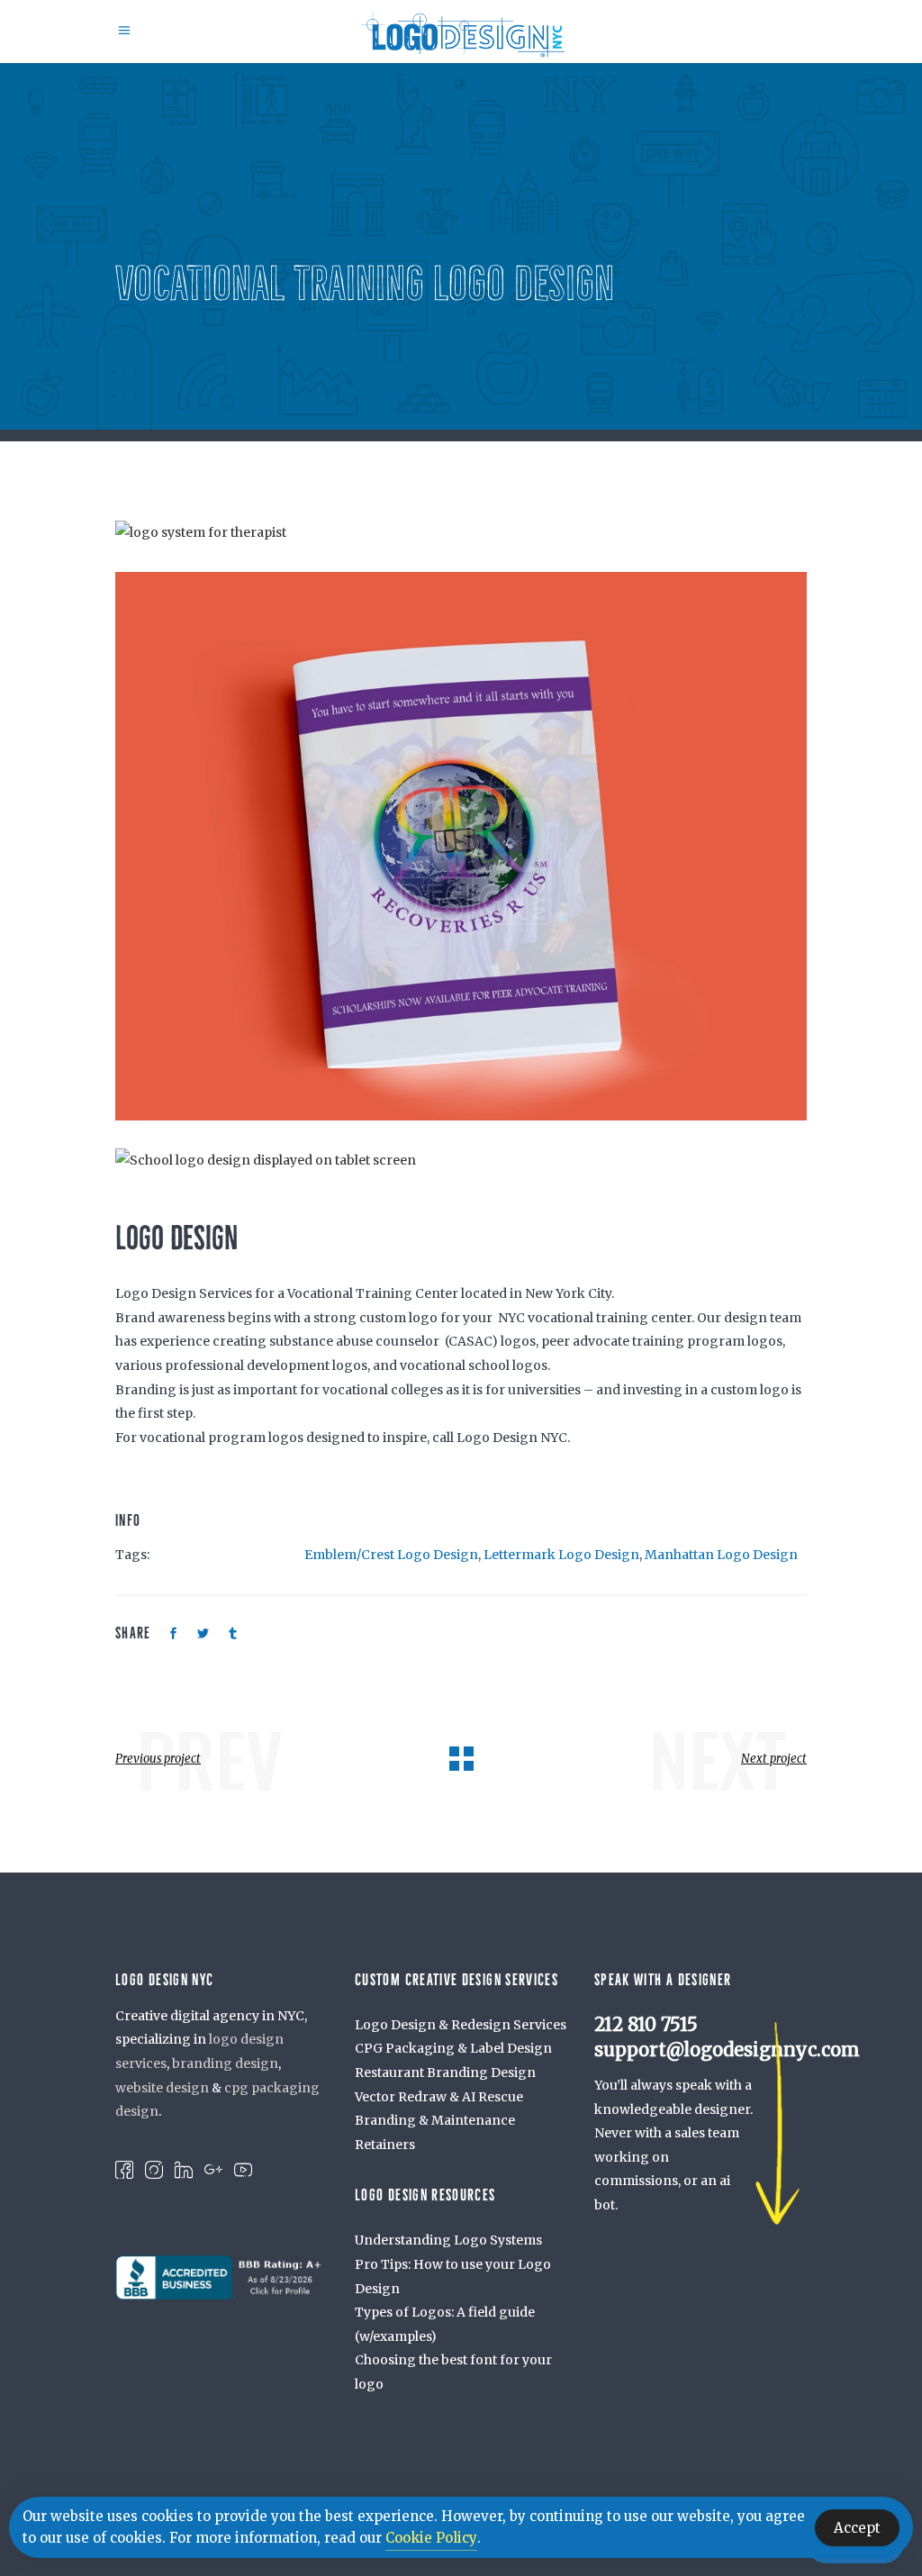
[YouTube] (243, 2169)
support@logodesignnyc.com (727, 2050)
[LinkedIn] (184, 2169)
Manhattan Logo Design (721, 1555)
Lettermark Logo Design (561, 1555)
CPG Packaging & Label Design (453, 2048)
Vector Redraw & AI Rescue (439, 2097)
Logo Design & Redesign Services (461, 2025)
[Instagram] (154, 2169)
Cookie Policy (431, 2538)
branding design (225, 2064)
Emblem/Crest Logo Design (391, 1555)
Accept (857, 2528)
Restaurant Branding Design (445, 2073)
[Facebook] (124, 2169)
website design (162, 2088)
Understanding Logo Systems (448, 2240)
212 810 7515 (646, 2024)
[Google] (213, 2169)
